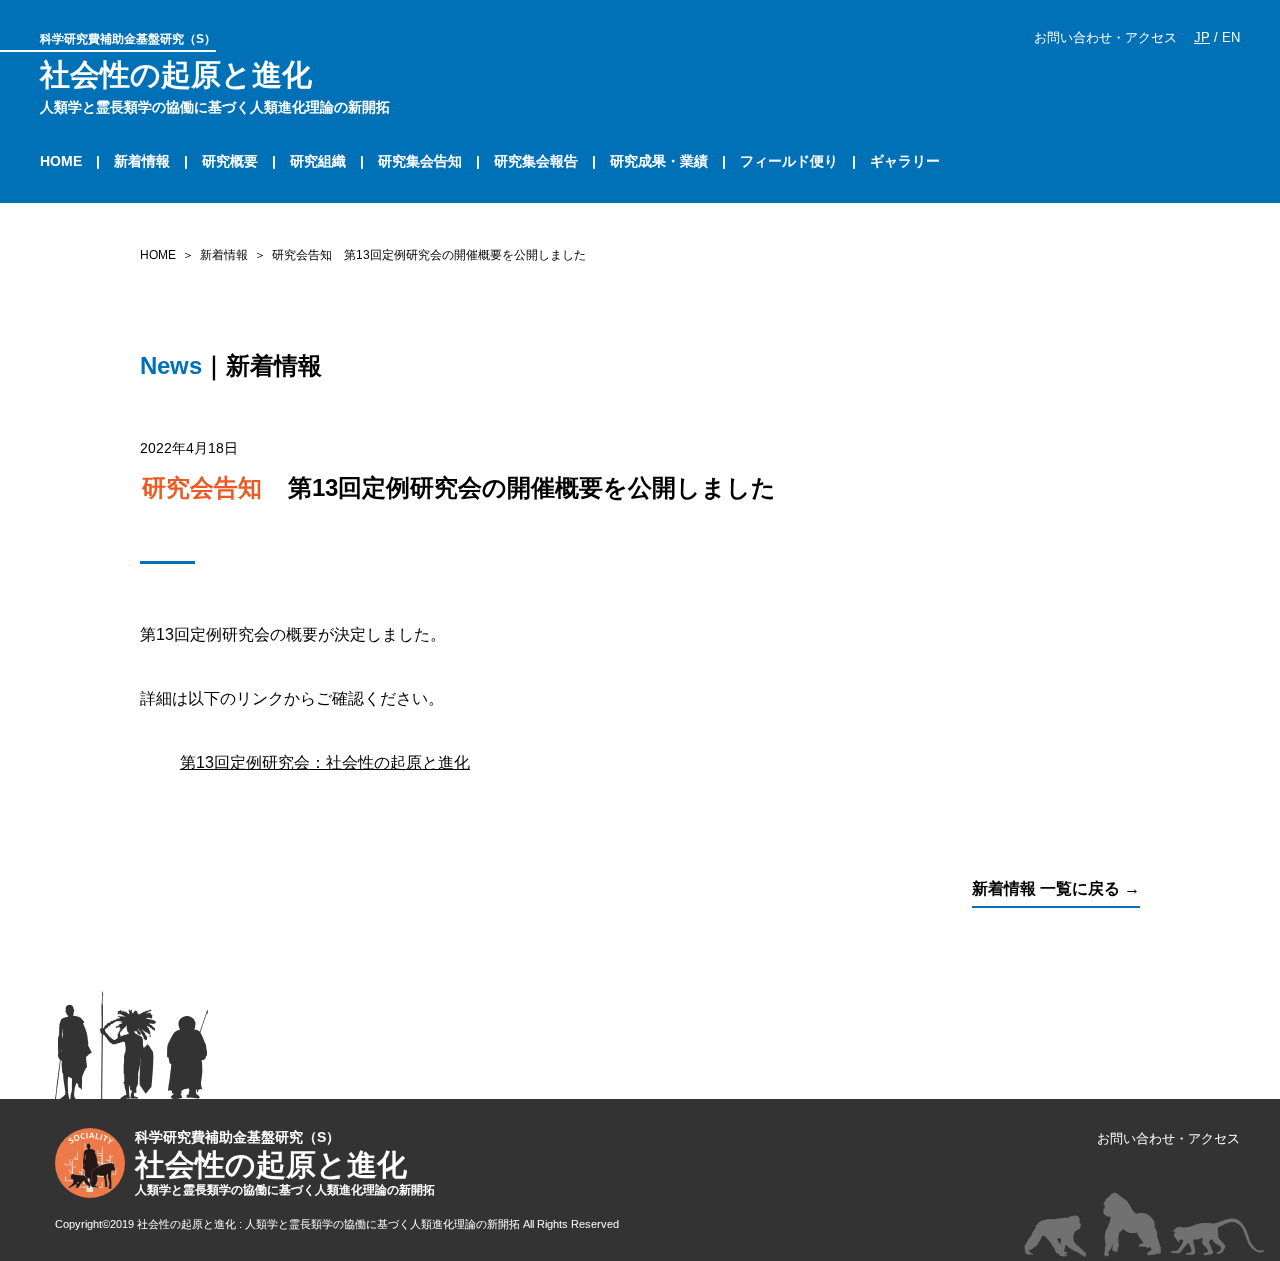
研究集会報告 (536, 161)
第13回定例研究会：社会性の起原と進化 (325, 762)
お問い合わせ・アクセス (1105, 37)
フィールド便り (789, 161)
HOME (61, 161)
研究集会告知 (420, 161)
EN (1231, 37)
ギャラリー (905, 161)
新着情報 (142, 161)
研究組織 (318, 161)
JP (1202, 37)
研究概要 (230, 161)
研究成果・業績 (659, 161)
